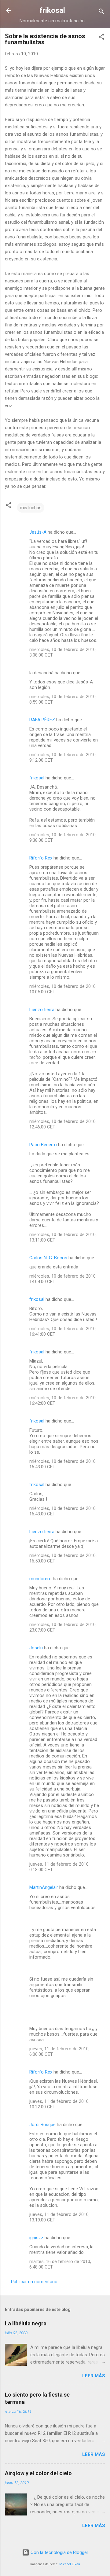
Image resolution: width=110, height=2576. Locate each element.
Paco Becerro (43, 1145)
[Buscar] (101, 12)
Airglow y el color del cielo (38, 2473)
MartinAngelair (44, 1887)
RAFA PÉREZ (42, 720)
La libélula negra (26, 2323)
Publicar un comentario (34, 2282)
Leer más (94, 2376)
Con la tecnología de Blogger (59, 2552)
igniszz (36, 2238)
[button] (101, 38)
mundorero (40, 1579)
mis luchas (31, 508)
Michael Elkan (70, 2564)
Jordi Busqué (42, 2125)
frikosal (52, 10)
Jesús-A (38, 532)
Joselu (36, 1648)
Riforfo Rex (41, 858)
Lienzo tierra (42, 1010)
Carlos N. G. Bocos (48, 1258)
